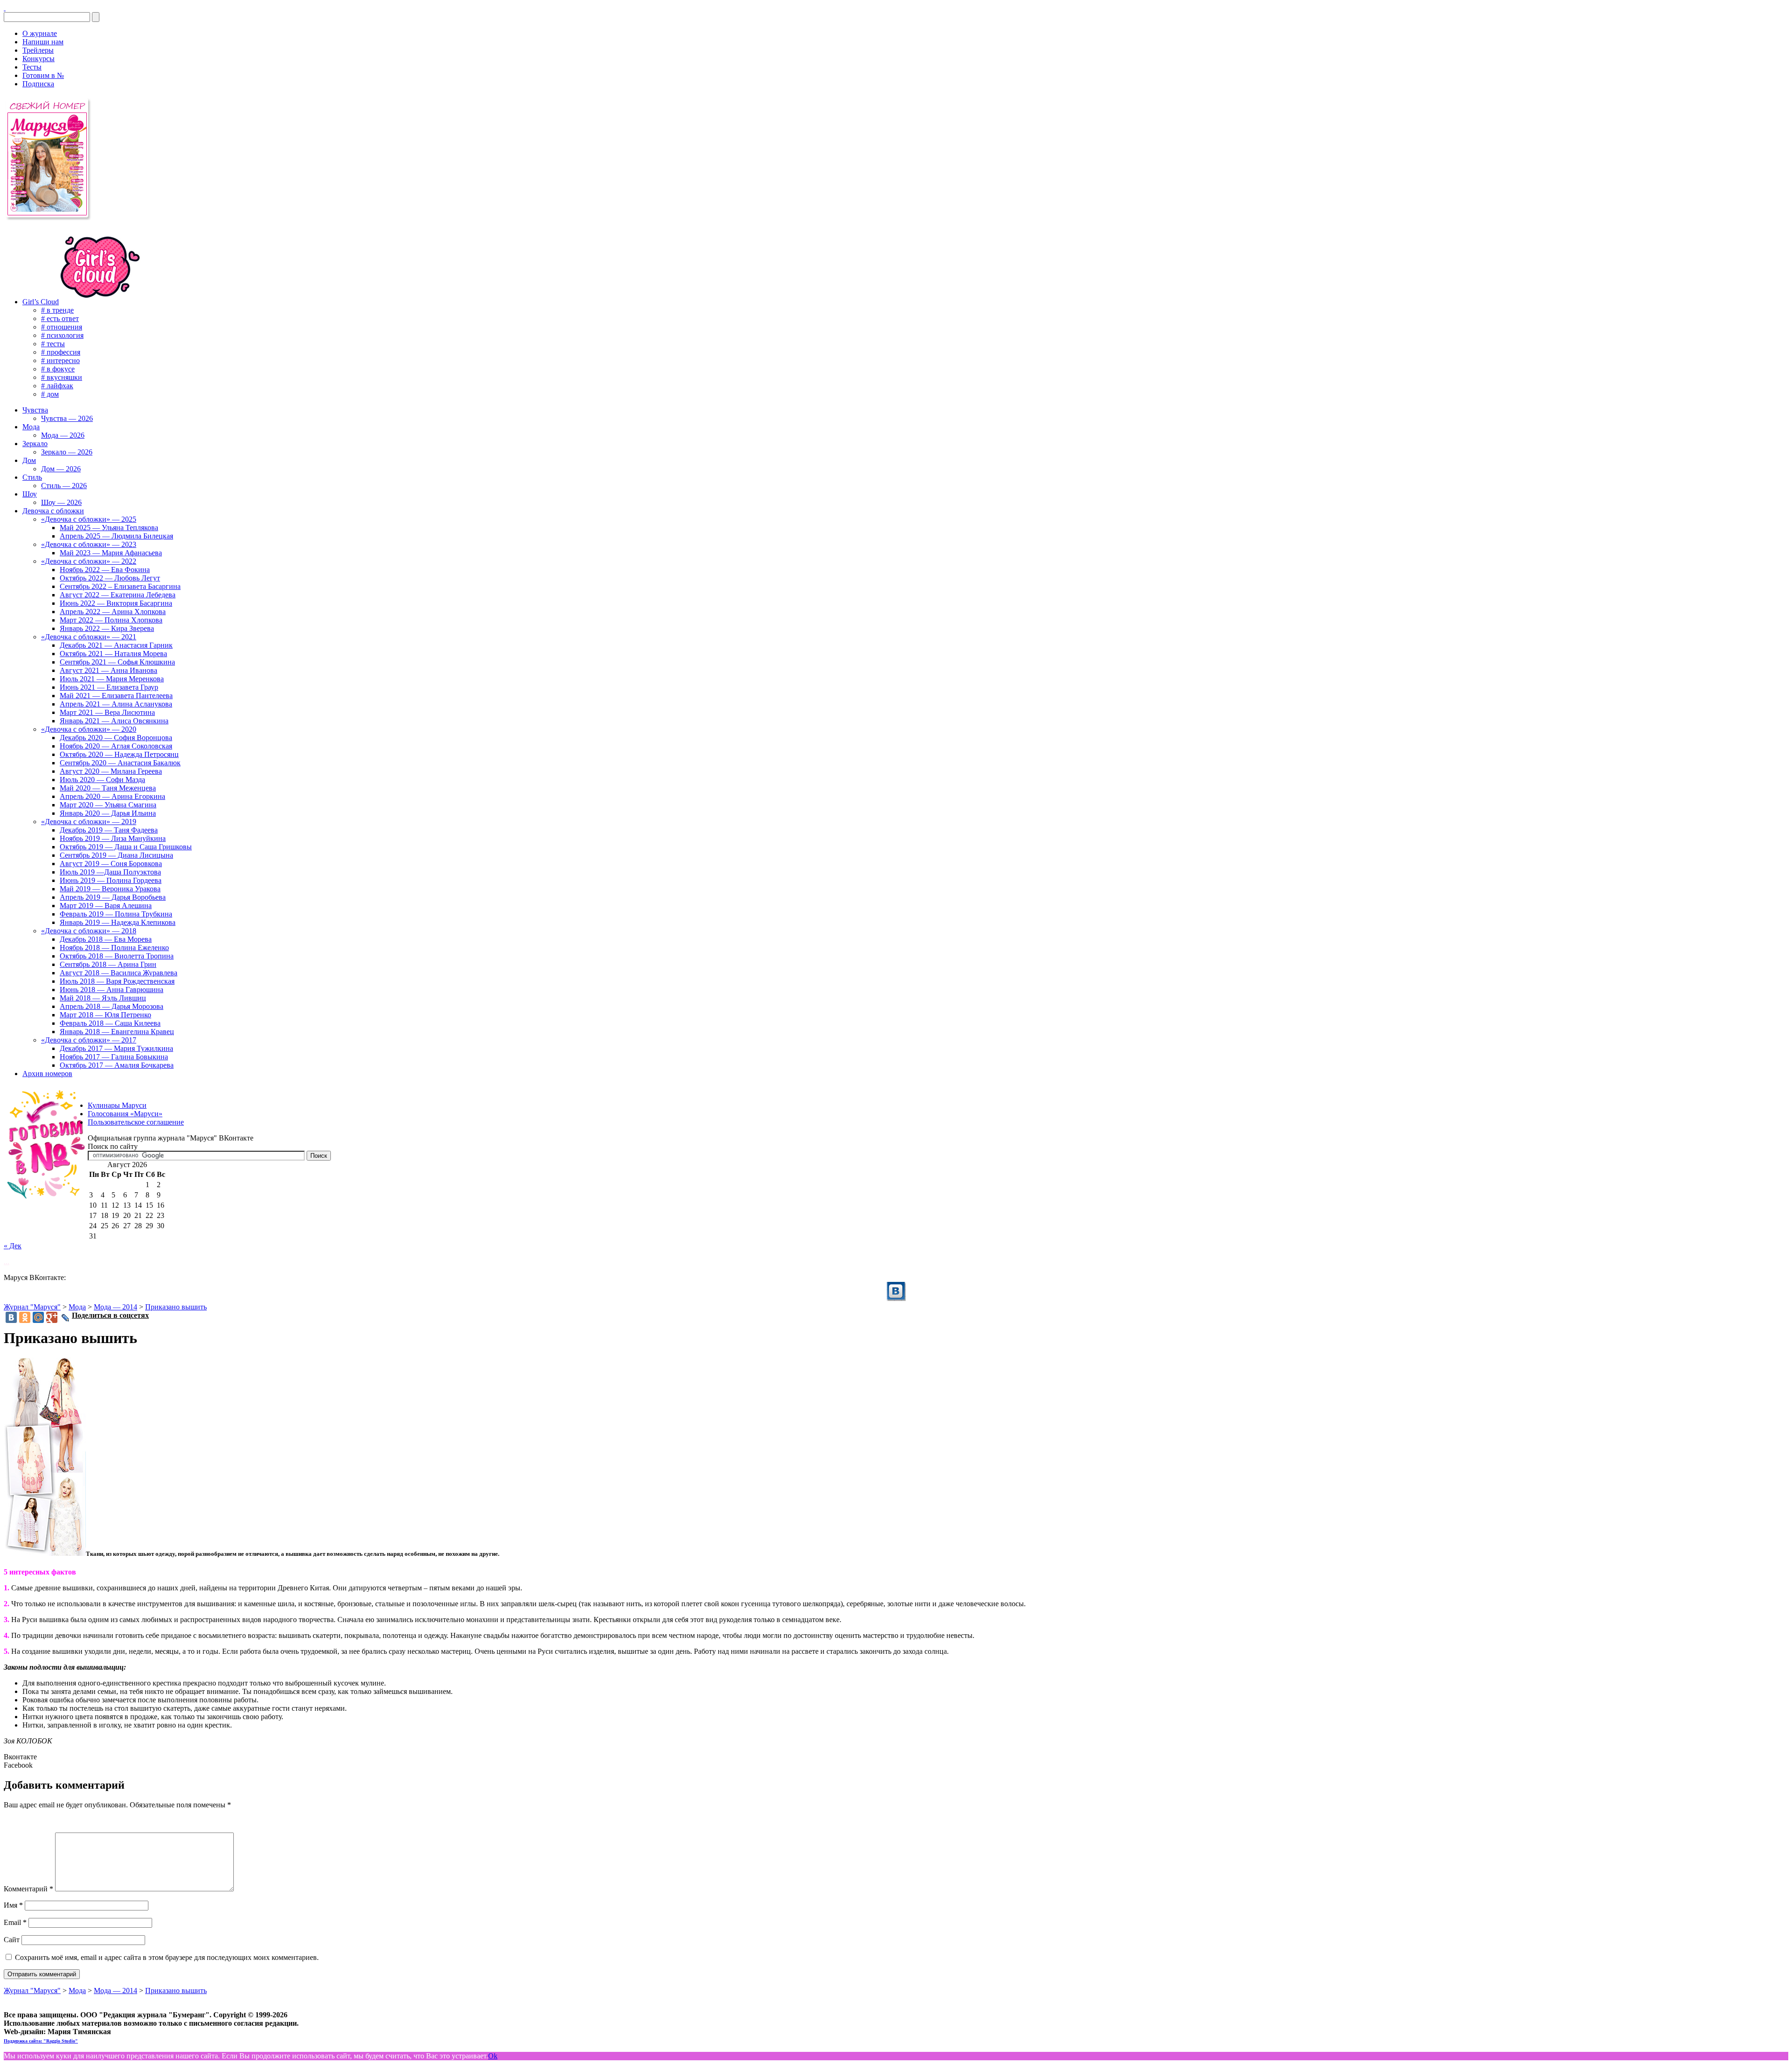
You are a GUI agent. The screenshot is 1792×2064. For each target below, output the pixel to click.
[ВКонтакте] (5, 8)
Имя (13, 1905)
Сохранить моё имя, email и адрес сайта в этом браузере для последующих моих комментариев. (167, 1957)
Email (15, 1922)
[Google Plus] (52, 1317)
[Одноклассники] (25, 1317)
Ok (493, 2056)
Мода (77, 1307)
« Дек (13, 1246)
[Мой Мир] (38, 1317)
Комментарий (28, 1889)
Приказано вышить (176, 1307)
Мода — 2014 (115, 1307)
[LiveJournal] (66, 1318)
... (7, 1262)
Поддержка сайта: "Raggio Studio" (41, 2041)
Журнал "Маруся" (32, 1307)
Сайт (12, 1940)
